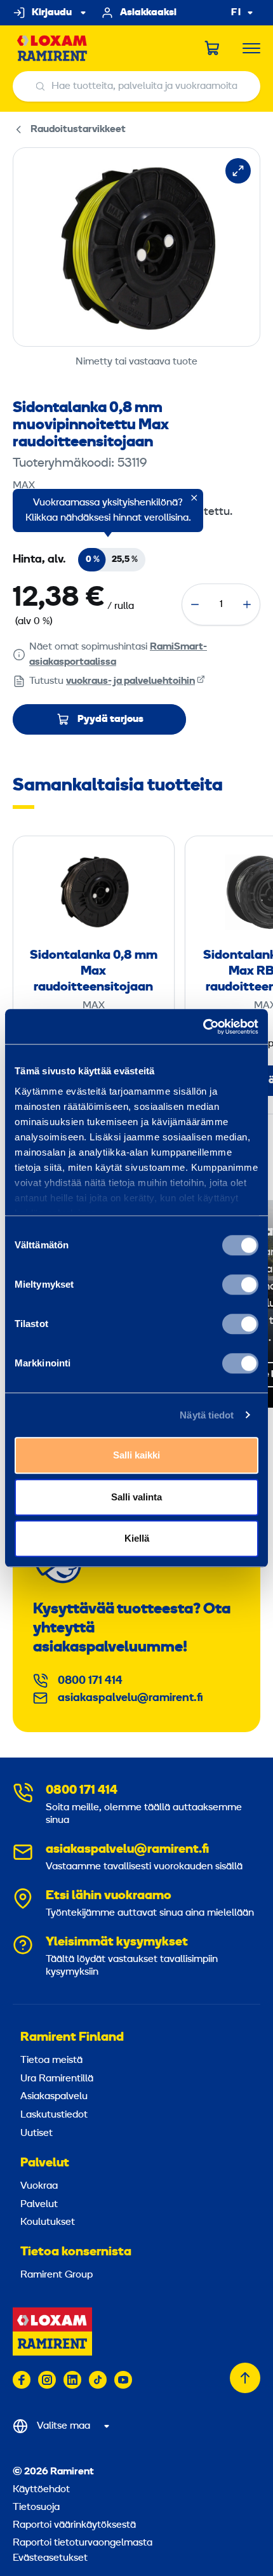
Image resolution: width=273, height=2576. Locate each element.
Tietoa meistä (51, 2060)
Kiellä (137, 1538)
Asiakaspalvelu (54, 2097)
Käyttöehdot (41, 2490)
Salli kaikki (136, 1455)
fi (236, 13)
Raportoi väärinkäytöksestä (74, 2525)
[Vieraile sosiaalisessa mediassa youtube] (123, 2380)
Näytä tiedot (207, 1415)
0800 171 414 (90, 1681)
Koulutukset (48, 2222)
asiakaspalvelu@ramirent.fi (130, 1698)
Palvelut (45, 2163)
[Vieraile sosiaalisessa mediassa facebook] (22, 2380)
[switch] (240, 1285)
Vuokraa (39, 2186)
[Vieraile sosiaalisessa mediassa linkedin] (72, 2380)
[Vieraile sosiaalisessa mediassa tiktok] (98, 2380)
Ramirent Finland (72, 2038)
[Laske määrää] (195, 604)
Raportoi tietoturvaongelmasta (83, 2543)
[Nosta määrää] (247, 604)
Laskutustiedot (54, 2115)
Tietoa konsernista (76, 2252)
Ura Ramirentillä (57, 2079)
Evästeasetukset (50, 2558)
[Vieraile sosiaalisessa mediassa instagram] (47, 2380)
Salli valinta (136, 1497)
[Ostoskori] (213, 48)
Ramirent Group (57, 2275)
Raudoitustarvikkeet (78, 130)
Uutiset (37, 2133)
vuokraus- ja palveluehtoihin (130, 681)
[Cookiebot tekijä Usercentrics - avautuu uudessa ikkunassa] (203, 1027)
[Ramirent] (52, 49)
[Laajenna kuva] (238, 171)
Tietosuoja (36, 2507)
